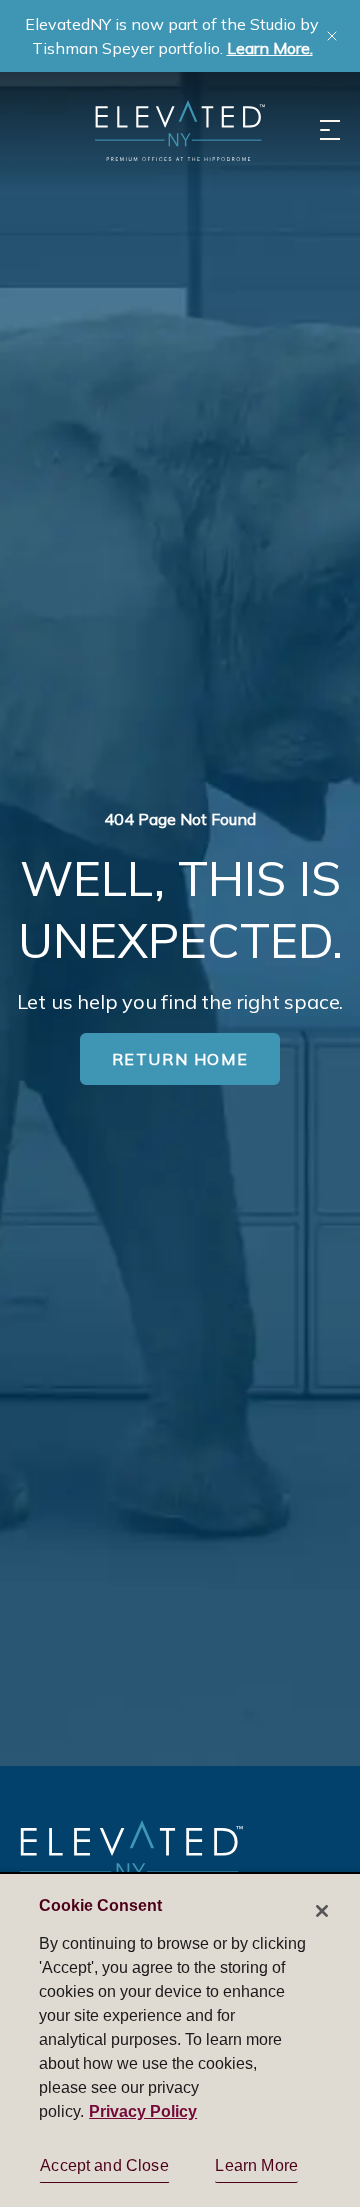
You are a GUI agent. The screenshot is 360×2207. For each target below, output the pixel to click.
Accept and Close (104, 2165)
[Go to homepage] (131, 1859)
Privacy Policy (143, 2111)
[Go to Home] (180, 130)
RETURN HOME (180, 1059)
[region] (180, 2039)
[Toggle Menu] (330, 130)
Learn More (256, 2165)
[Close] (322, 1911)
